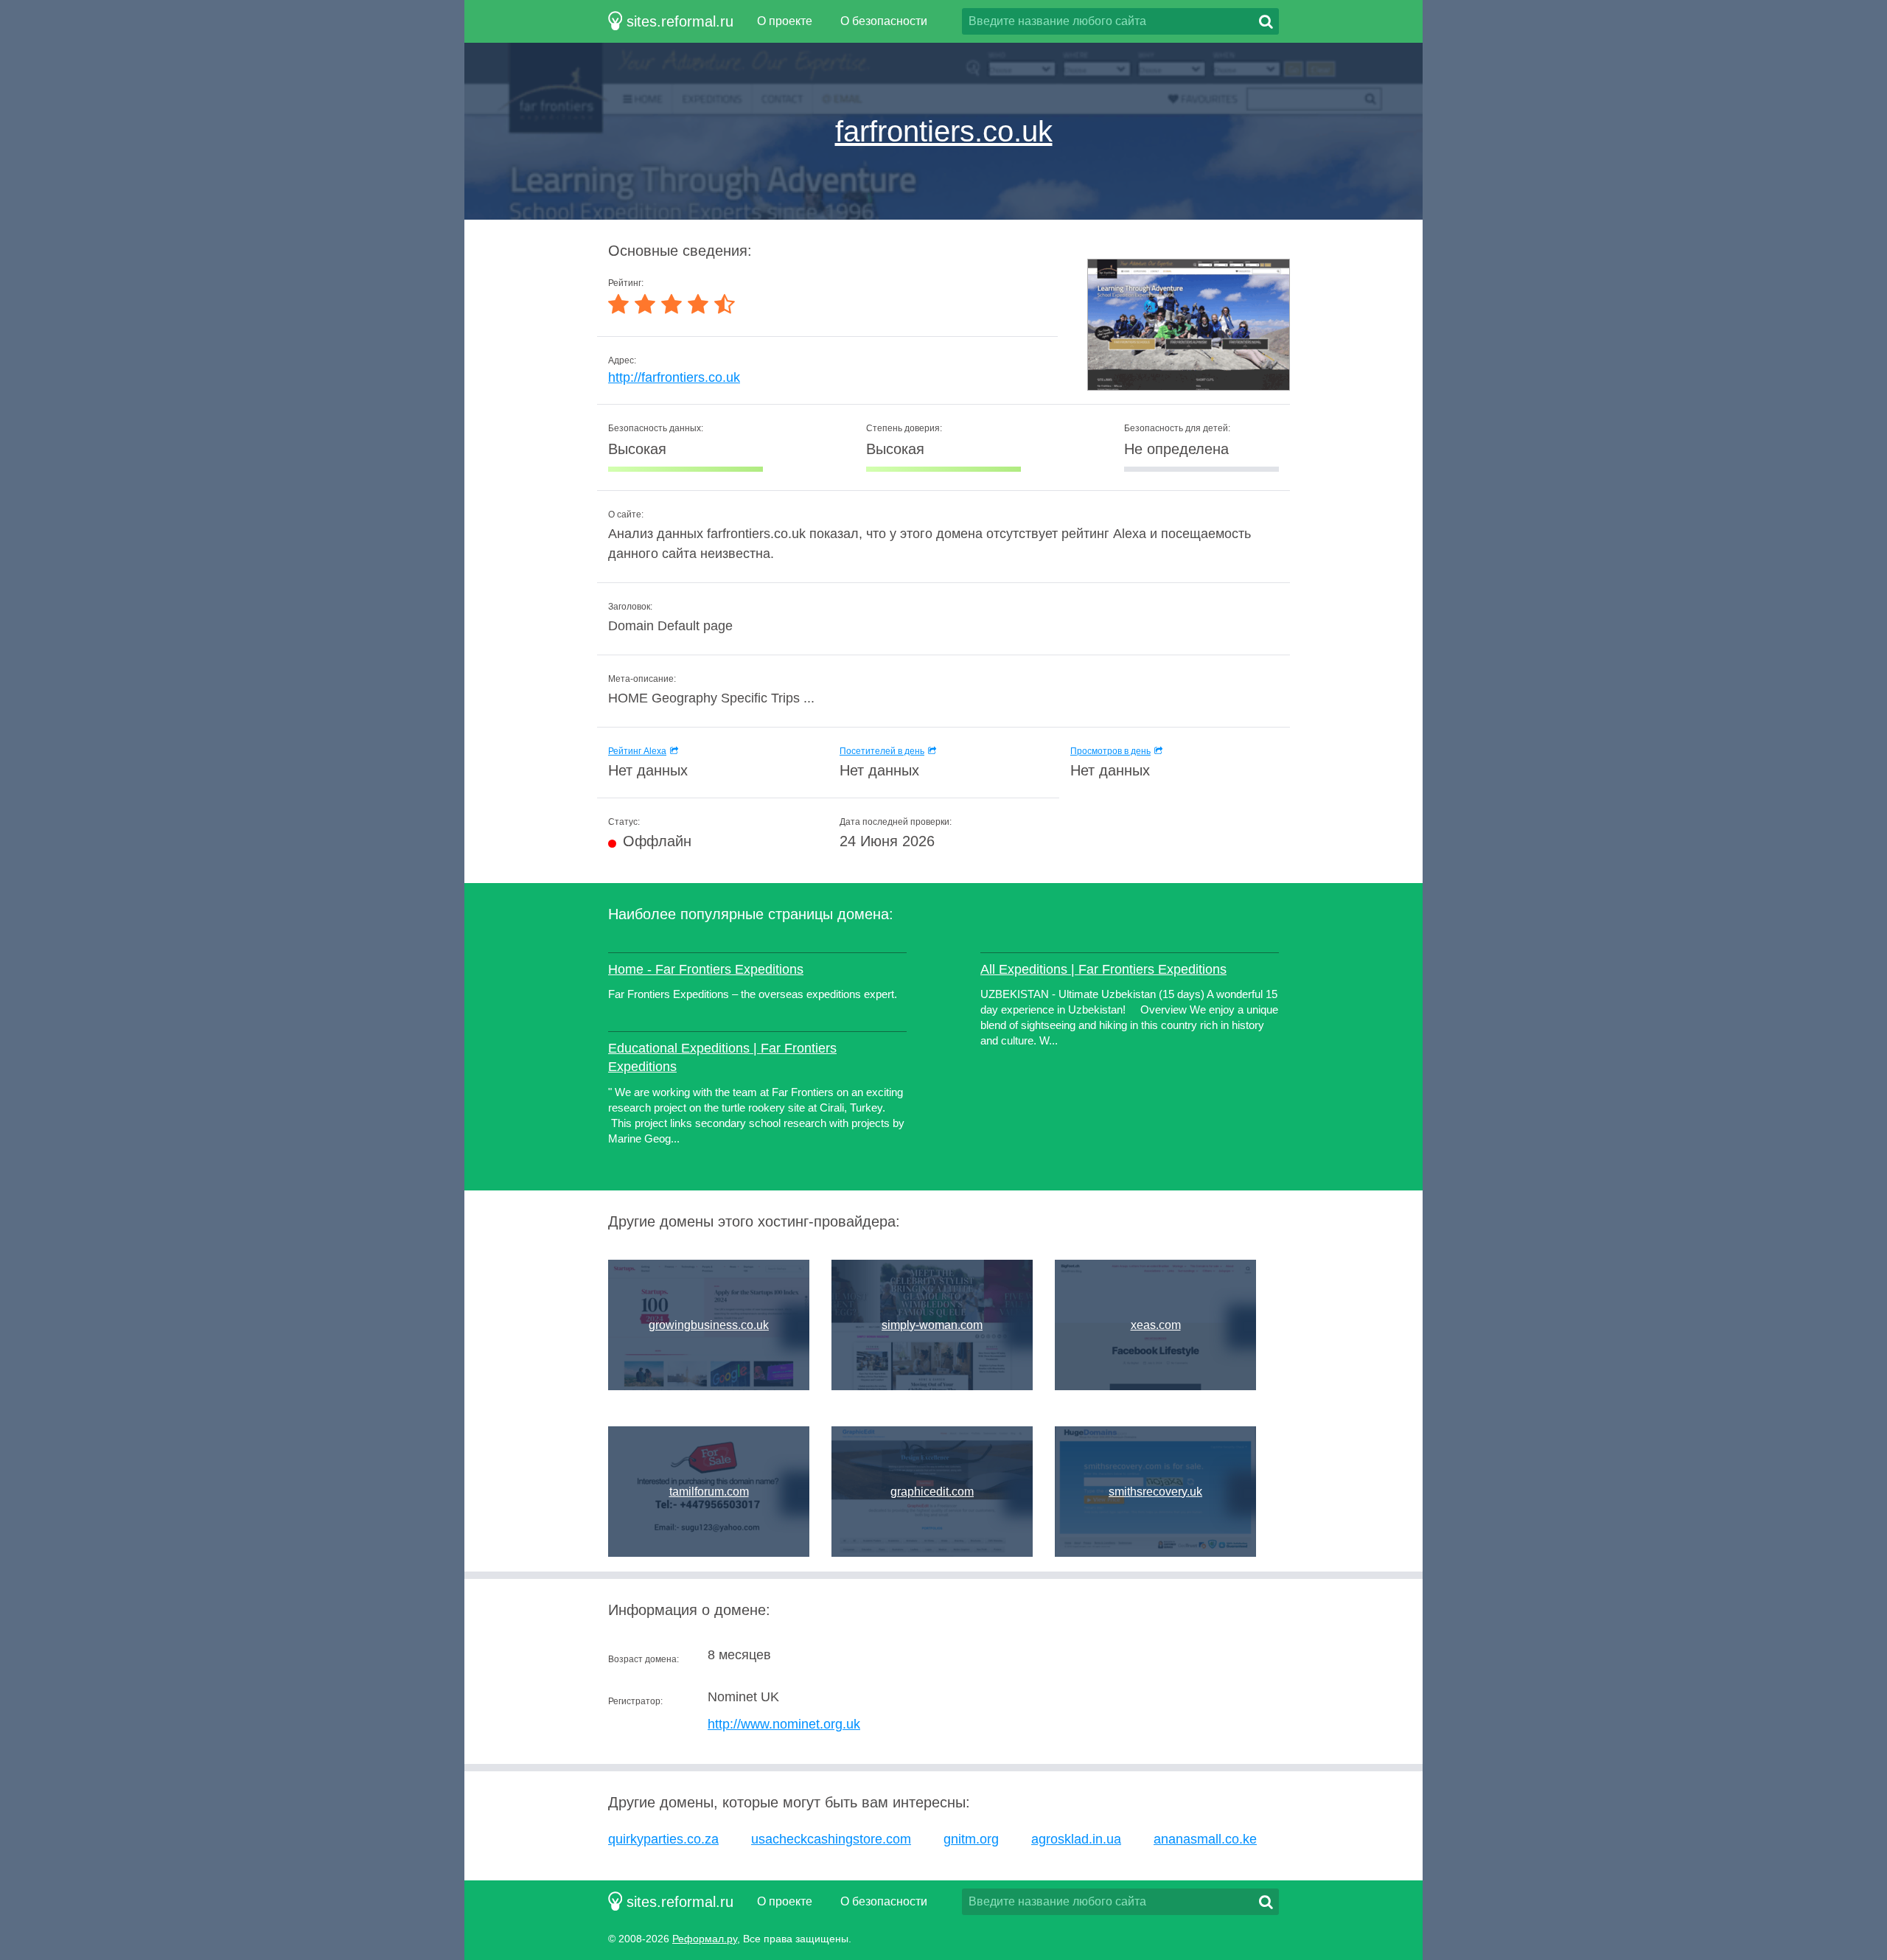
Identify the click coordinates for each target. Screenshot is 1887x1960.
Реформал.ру (705, 1939)
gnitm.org (971, 1839)
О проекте (785, 21)
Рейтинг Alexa (637, 751)
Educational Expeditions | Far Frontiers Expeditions (722, 1057)
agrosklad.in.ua (1076, 1839)
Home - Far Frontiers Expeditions (706, 969)
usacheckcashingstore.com (831, 1839)
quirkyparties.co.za (663, 1839)
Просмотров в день (1110, 751)
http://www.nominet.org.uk (784, 1724)
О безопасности (884, 21)
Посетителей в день (882, 751)
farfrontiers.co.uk (944, 131)
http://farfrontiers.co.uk (674, 377)
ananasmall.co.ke (1205, 1839)
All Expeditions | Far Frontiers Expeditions (1103, 969)
